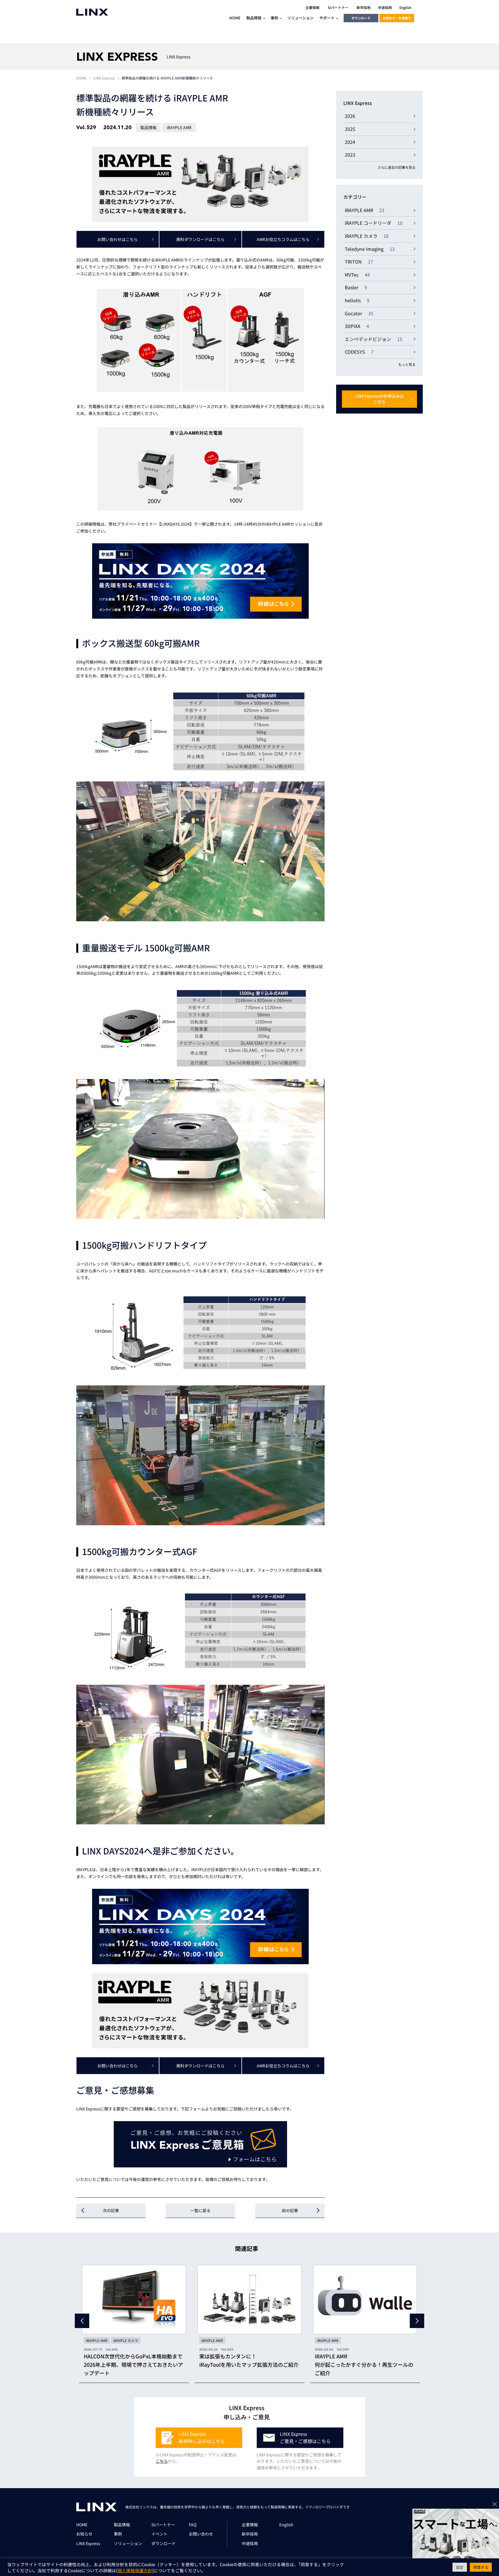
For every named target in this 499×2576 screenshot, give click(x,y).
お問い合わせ (201, 2534)
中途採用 (250, 2543)
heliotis (357, 300)
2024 (350, 142)
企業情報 (250, 2525)
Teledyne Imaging (370, 249)
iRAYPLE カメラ (367, 236)
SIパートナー (163, 2525)
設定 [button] (460, 2567)
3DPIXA (357, 326)
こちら (162, 2461)
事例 (118, 2534)
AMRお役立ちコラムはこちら (283, 239)
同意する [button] (481, 2567)
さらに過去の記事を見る (396, 167)
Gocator (359, 313)
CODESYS (359, 352)
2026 (350, 116)
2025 (350, 129)
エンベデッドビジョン (374, 339)
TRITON (359, 262)
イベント (159, 2534)
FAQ (193, 2525)
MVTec (357, 275)
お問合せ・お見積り (397, 18)
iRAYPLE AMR (365, 210)
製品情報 (122, 2525)
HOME (81, 78)
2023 (350, 155)
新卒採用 (250, 2534)
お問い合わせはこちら (118, 239)
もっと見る (407, 364)
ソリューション (128, 2543)
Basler (356, 287)
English (286, 2525)
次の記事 (111, 2210)
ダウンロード (361, 18)
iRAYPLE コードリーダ (374, 223)
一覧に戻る (200, 2210)
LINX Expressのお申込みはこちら (379, 399)
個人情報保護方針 (135, 2570)
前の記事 (290, 2210)
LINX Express (104, 78)
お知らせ (84, 2534)
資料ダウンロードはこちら (200, 239)
